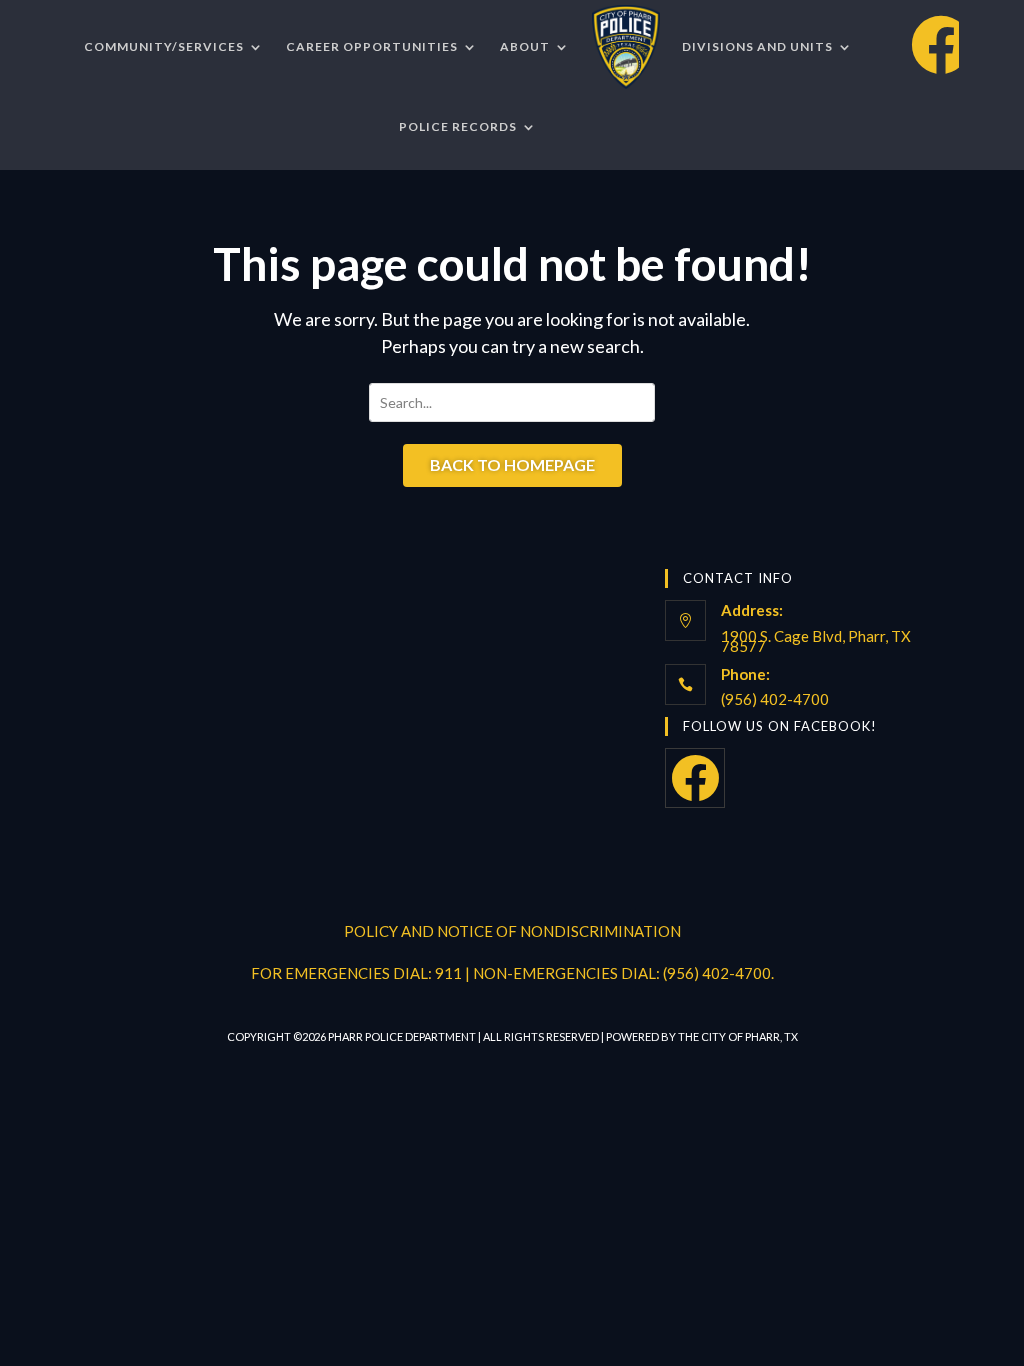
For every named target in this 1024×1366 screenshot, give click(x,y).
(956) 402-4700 (775, 699)
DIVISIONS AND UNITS (757, 46)
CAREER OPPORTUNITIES (372, 46)
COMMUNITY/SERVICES (164, 46)
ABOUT (525, 46)
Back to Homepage (512, 464)
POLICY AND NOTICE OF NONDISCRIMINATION (512, 931)
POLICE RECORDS (458, 126)
